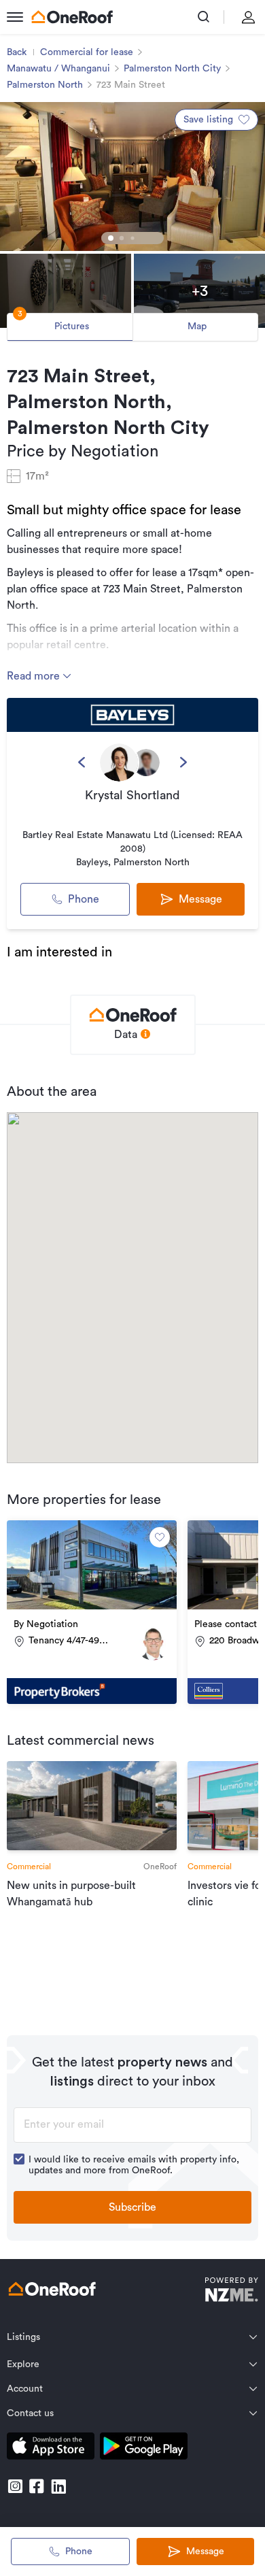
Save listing (208, 120)
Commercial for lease (87, 52)
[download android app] (144, 2448)
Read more (35, 676)
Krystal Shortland (132, 795)
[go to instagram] (15, 2486)
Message (205, 2552)
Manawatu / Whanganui (58, 69)
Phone (84, 899)
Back (17, 52)
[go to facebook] (37, 2486)
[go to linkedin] (58, 2486)
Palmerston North (45, 85)
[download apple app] (51, 2448)
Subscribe (132, 2207)
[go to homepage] (72, 17)
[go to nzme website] (231, 2291)
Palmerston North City (172, 69)
